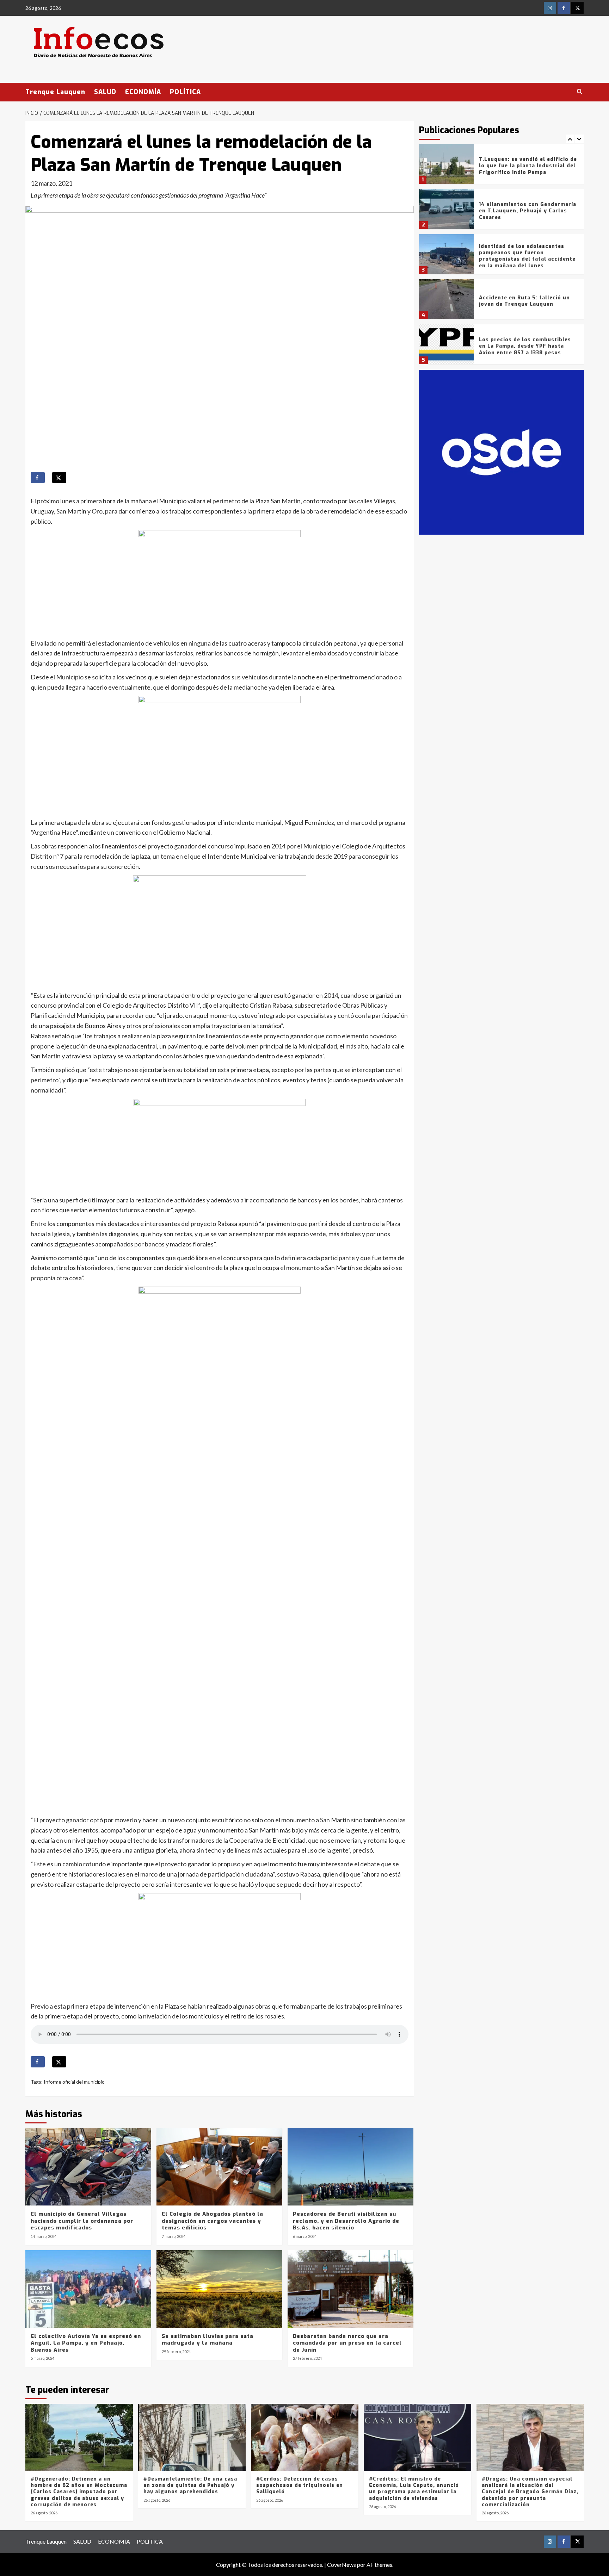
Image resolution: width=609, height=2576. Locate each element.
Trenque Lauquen (55, 92)
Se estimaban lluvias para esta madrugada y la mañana (208, 2340)
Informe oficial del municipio (74, 2082)
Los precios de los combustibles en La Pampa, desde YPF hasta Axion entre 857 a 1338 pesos (525, 301)
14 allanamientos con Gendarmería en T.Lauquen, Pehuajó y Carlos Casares (528, 166)
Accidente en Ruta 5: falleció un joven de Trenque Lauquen (524, 256)
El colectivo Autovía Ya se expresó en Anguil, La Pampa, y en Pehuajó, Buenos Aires (86, 2343)
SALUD (105, 92)
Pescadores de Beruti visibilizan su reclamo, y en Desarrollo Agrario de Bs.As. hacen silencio (346, 2221)
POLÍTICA (185, 92)
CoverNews (342, 2565)
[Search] (580, 92)
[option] (502, 167)
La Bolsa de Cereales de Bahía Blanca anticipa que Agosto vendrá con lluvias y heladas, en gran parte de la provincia (528, 346)
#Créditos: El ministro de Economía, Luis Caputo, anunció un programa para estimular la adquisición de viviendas (414, 2489)
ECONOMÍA (143, 92)
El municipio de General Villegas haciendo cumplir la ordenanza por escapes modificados (82, 2221)
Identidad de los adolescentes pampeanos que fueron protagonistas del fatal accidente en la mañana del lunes (527, 211)
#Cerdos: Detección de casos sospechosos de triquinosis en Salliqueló (300, 2485)
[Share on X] (59, 478)
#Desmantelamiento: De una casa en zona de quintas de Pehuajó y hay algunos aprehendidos (190, 2485)
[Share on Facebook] (38, 478)
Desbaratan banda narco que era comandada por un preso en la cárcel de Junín (347, 2343)
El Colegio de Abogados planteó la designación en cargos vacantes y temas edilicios (213, 2221)
